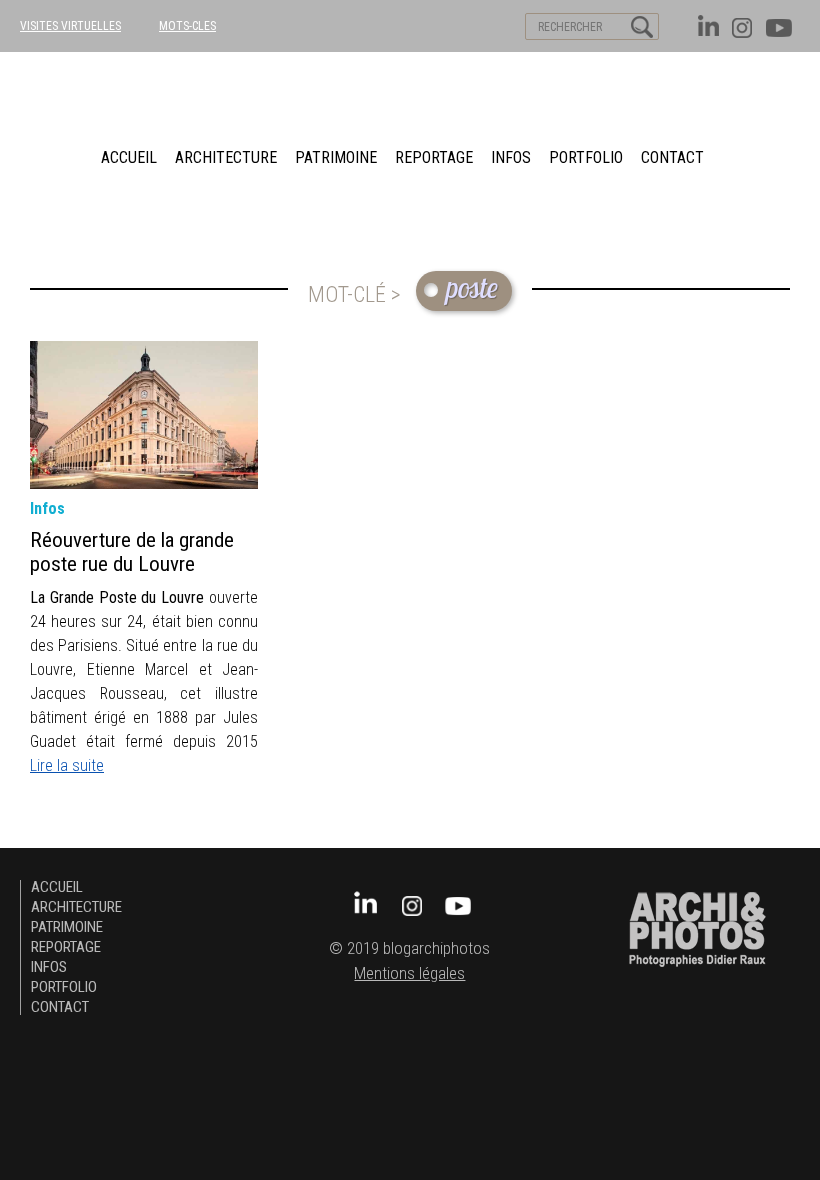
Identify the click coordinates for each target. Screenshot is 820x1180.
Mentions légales (409, 973)
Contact (672, 157)
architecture (226, 157)
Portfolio (586, 157)
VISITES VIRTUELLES (70, 26)
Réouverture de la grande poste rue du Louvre (132, 552)
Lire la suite (67, 765)
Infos (511, 157)
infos (47, 508)
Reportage (434, 157)
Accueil (129, 157)
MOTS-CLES (187, 26)
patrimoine (336, 157)
